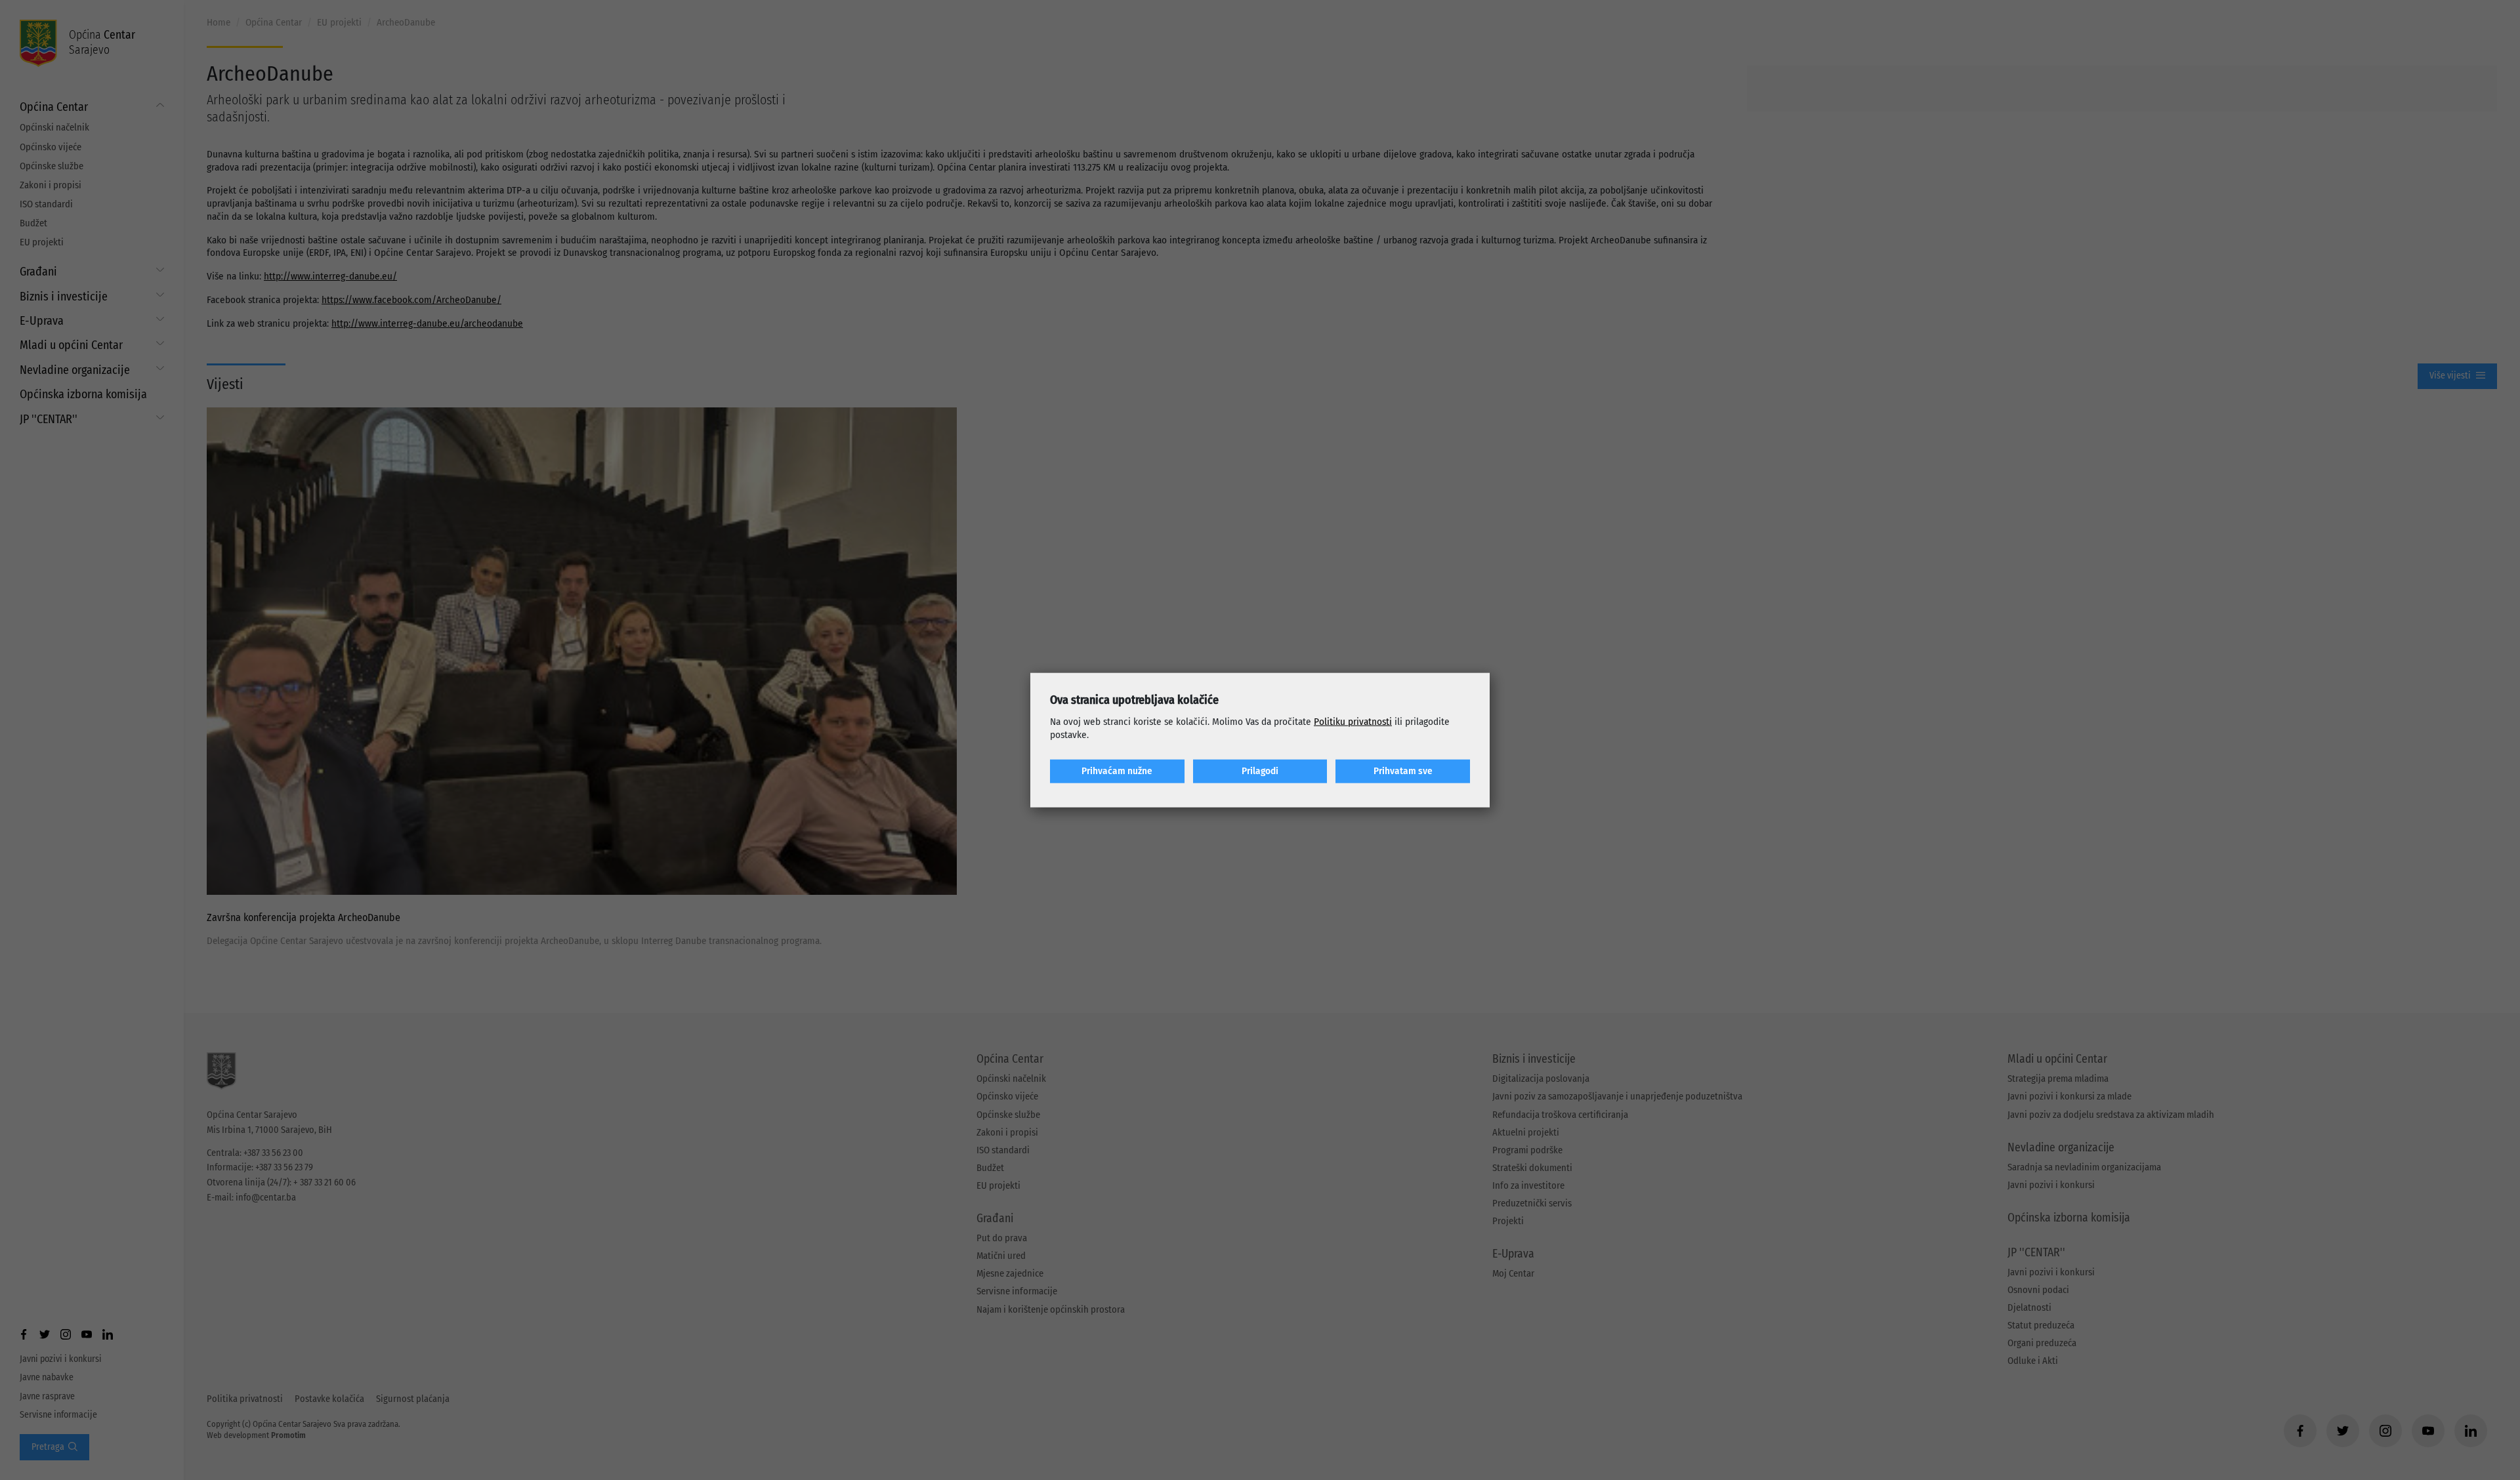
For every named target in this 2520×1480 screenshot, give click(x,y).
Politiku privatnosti (1353, 722)
